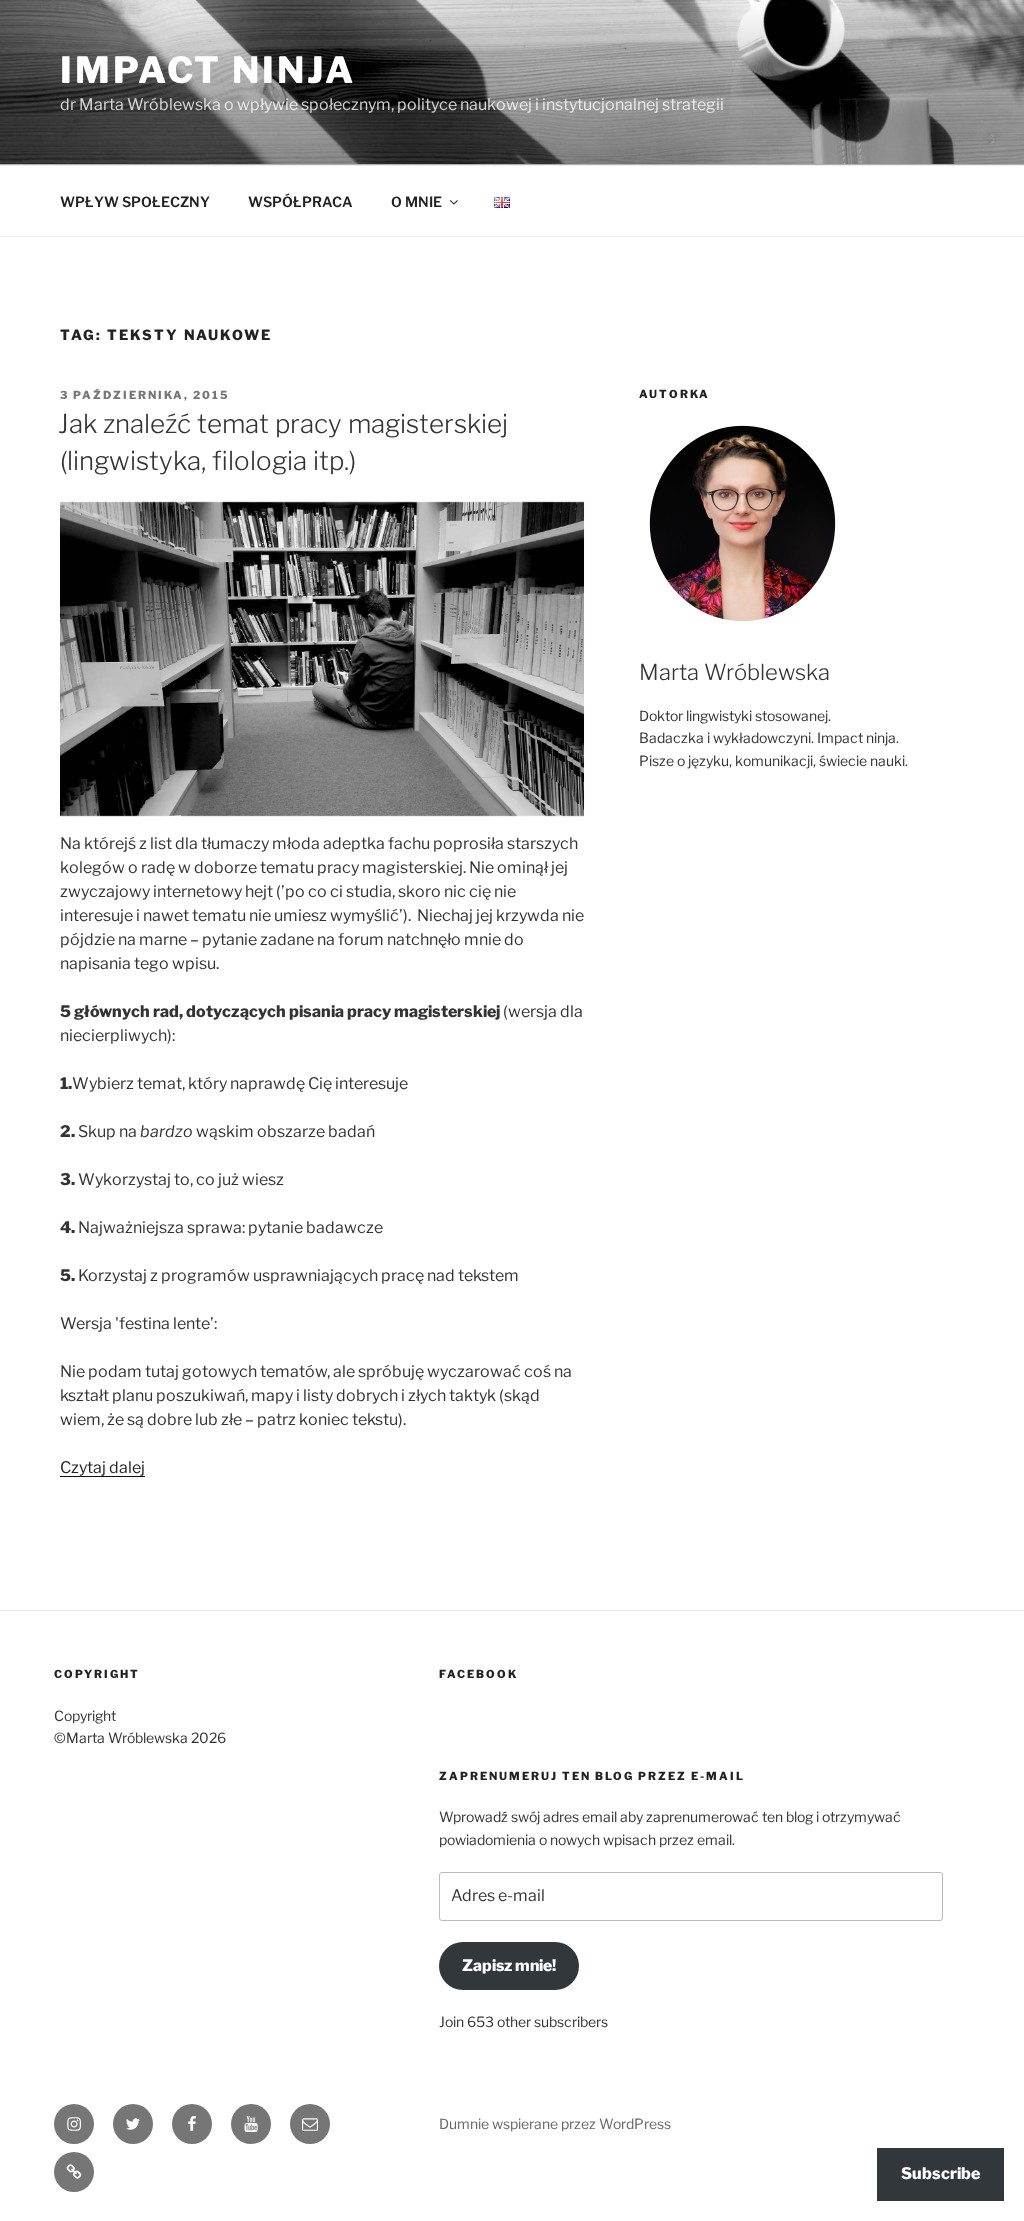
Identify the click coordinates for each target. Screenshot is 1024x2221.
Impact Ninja (208, 70)
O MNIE (416, 201)
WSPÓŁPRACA (300, 201)
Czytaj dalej (102, 1467)
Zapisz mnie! (509, 1965)
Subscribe (940, 2173)
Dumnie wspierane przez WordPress (555, 2123)
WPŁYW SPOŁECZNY (135, 201)
